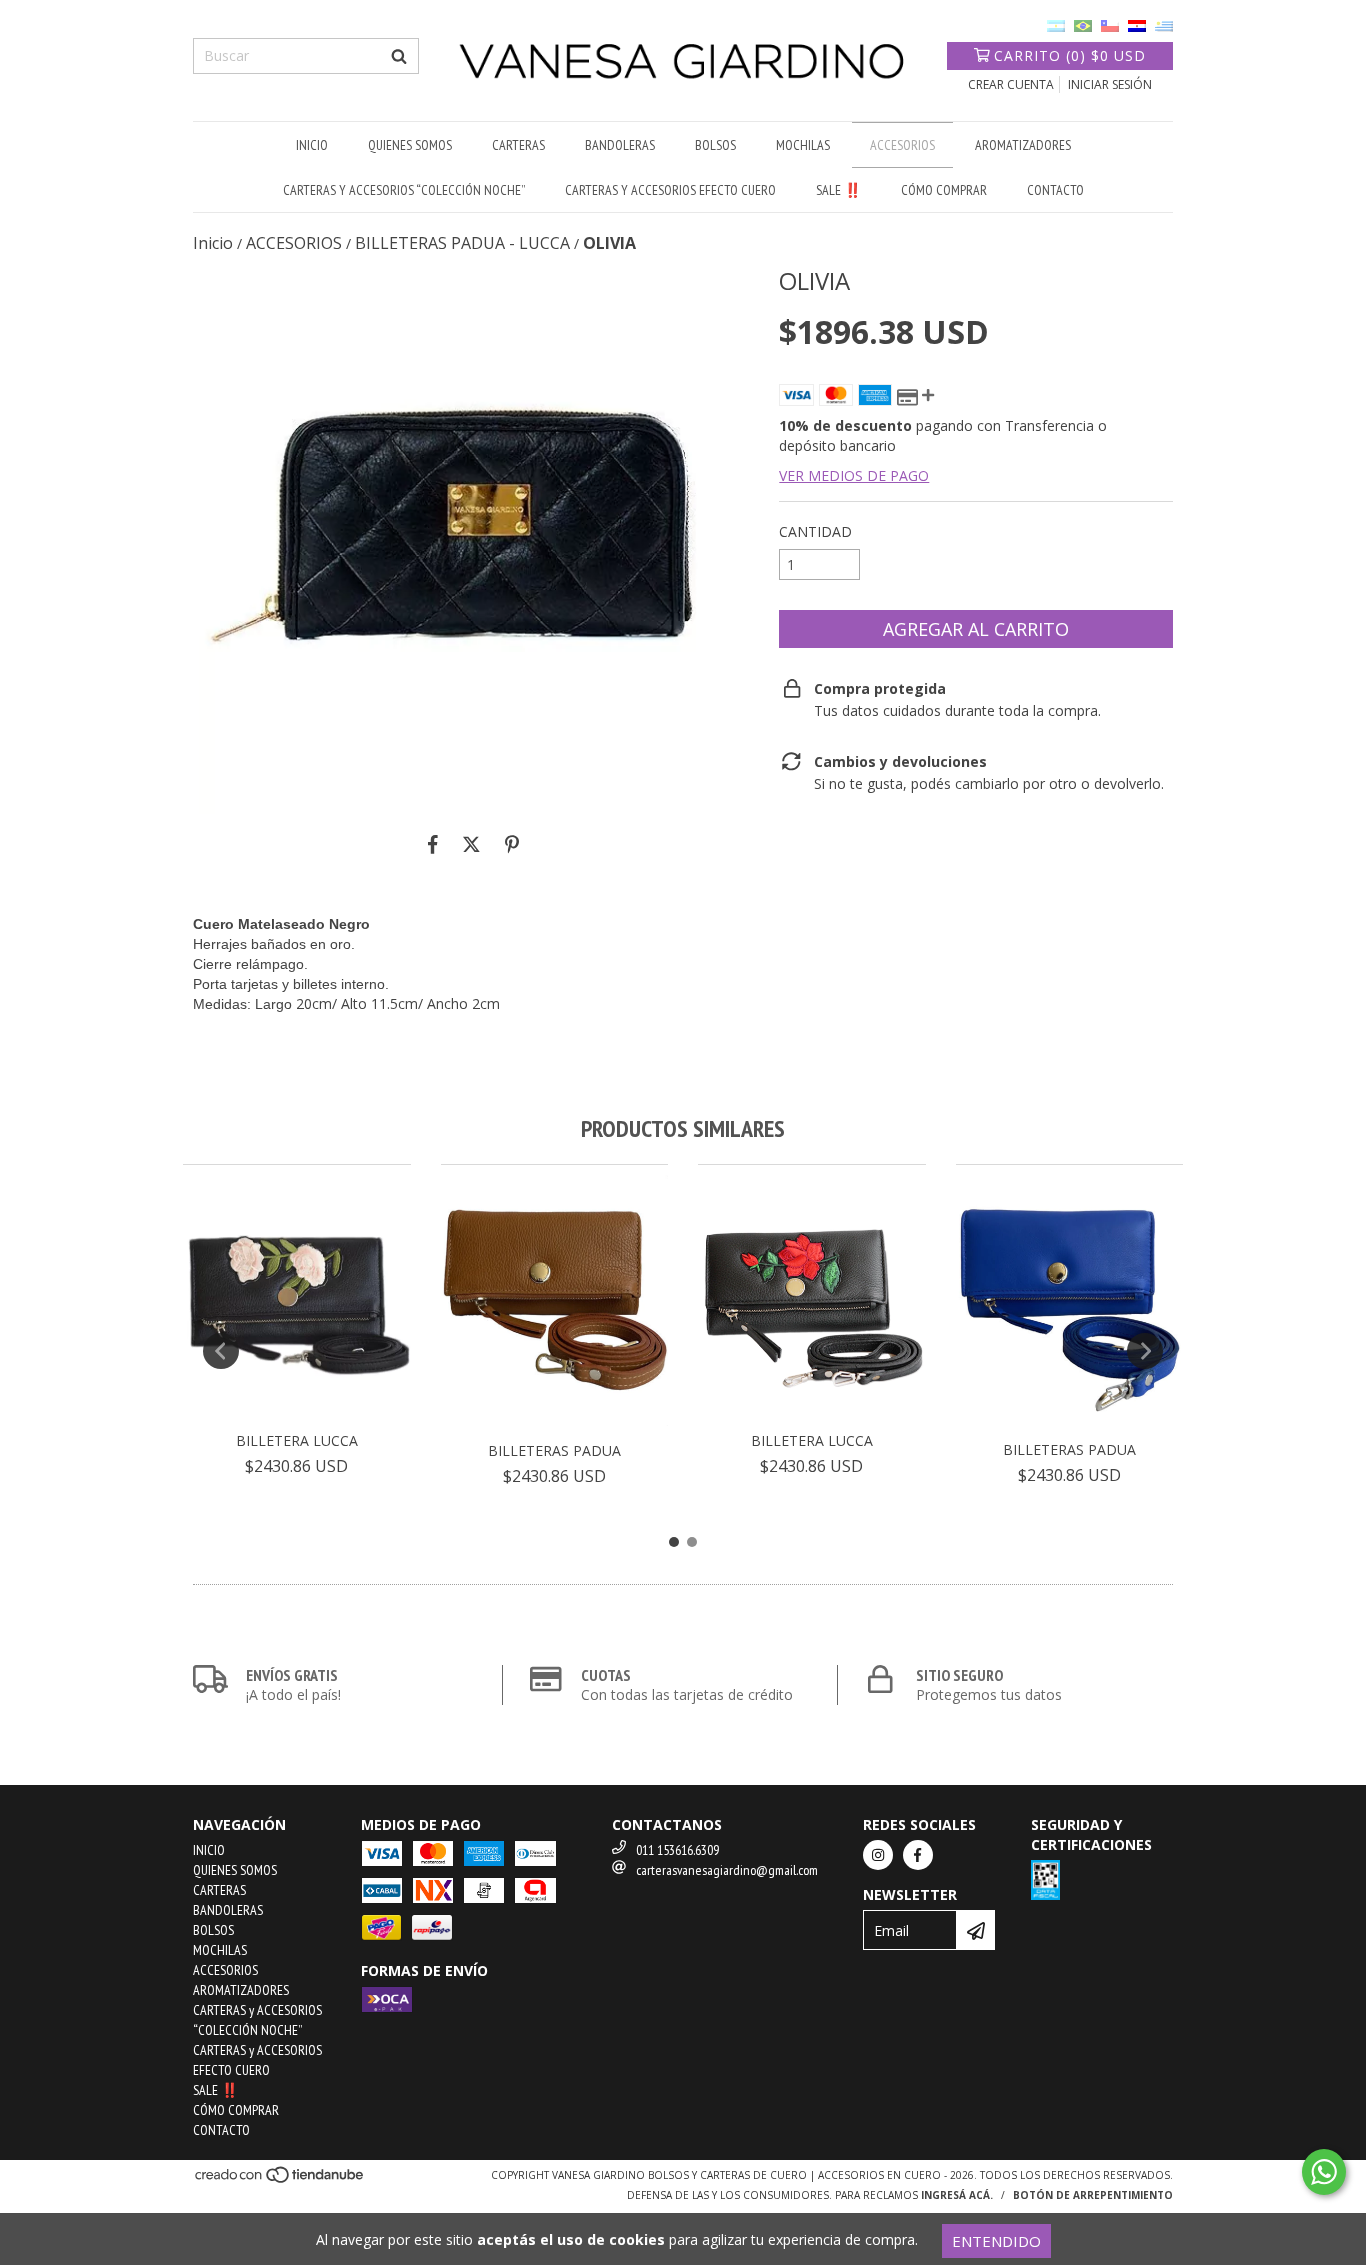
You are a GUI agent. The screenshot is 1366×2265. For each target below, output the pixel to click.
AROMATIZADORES (1023, 145)
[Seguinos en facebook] (918, 1855)
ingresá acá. (957, 2195)
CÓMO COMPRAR (944, 190)
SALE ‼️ (838, 190)
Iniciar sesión (1110, 84)
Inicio (213, 243)
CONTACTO (1055, 190)
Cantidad (815, 531)
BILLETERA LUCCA (297, 1440)
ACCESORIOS (902, 145)
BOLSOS (715, 145)
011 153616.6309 (677, 1850)
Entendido (996, 2241)
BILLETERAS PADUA (554, 1450)
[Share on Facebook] (433, 844)
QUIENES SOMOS (410, 145)
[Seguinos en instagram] (878, 1855)
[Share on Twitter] (471, 844)
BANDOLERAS (620, 145)
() (1070, 55)
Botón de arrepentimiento (1093, 2195)
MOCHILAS (803, 145)
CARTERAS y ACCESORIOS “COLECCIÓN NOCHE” (404, 190)
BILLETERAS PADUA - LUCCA (462, 243)
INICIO (312, 145)
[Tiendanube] (280, 2181)
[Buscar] (399, 56)
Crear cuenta (1011, 84)
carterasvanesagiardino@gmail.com (727, 1870)
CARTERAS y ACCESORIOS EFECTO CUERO (670, 190)
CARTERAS (518, 145)
